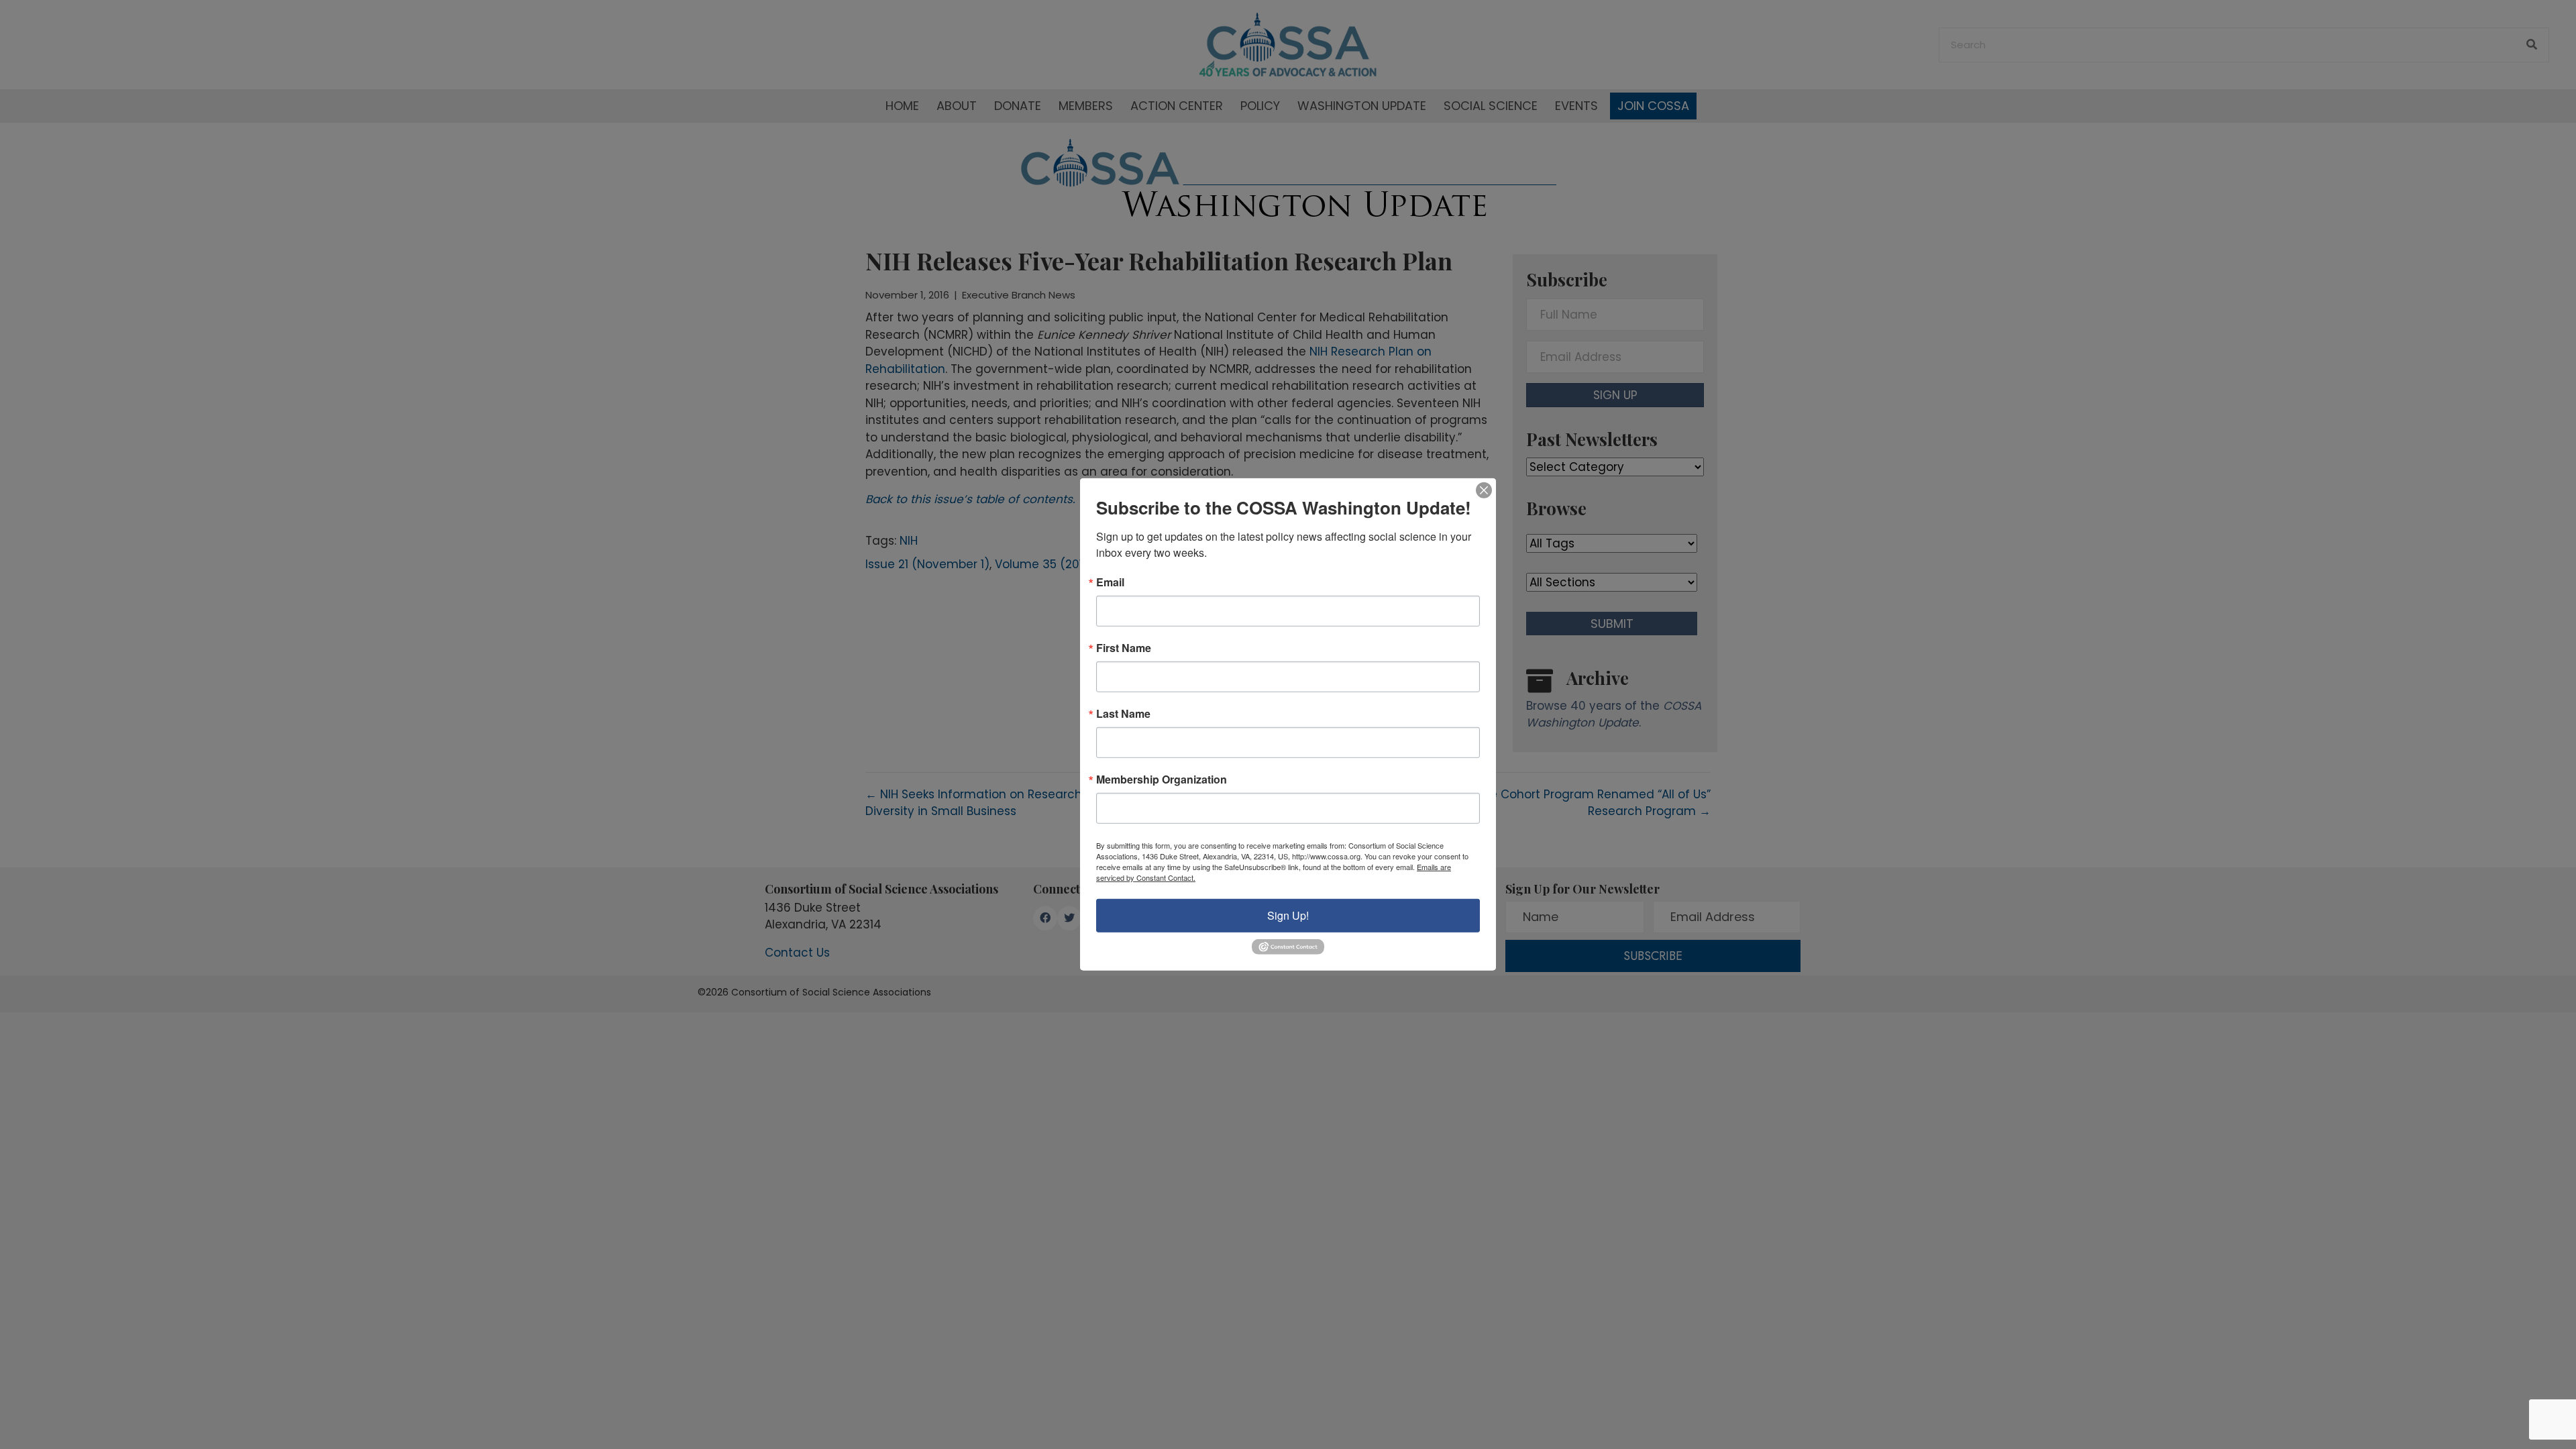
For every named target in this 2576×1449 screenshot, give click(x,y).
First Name (1124, 648)
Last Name (1123, 714)
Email (1110, 582)
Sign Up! (1288, 915)
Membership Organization (1162, 780)
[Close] (1484, 490)
